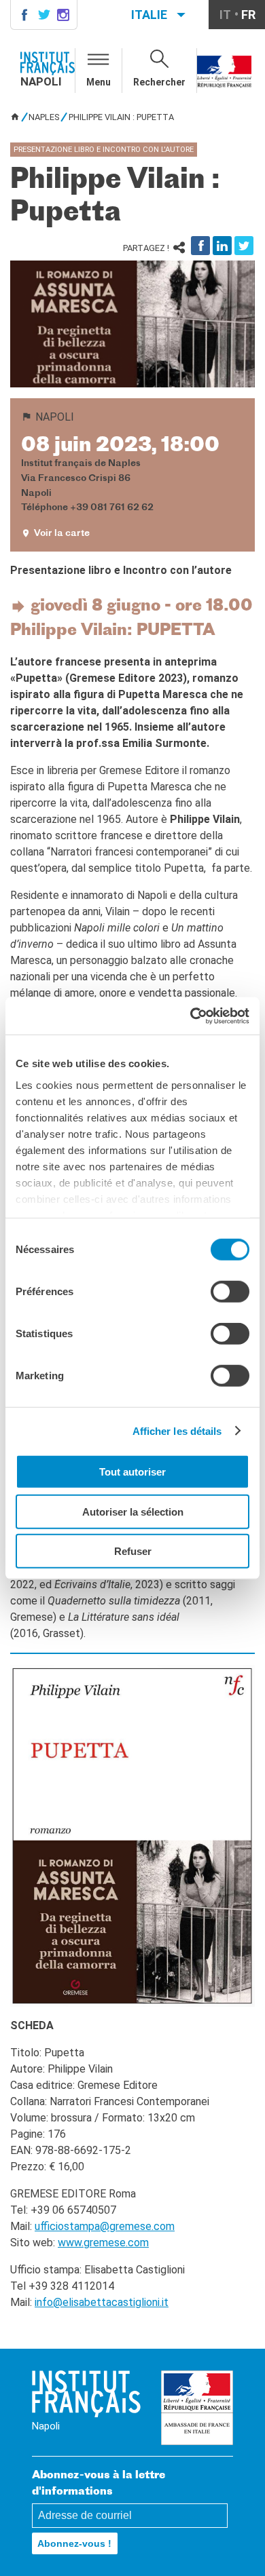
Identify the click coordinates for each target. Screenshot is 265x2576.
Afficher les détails (177, 1430)
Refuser (133, 1551)
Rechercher (159, 82)
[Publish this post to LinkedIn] (222, 246)
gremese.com (116, 2243)
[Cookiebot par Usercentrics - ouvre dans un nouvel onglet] (191, 1016)
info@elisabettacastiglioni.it (102, 2302)
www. (71, 2243)
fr (248, 15)
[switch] (230, 1292)
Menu (99, 82)
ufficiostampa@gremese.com (105, 2226)
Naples (44, 117)
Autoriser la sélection (133, 1511)
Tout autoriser (132, 1472)
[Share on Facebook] (200, 246)
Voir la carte (62, 534)
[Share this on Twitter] (244, 246)
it (225, 15)
